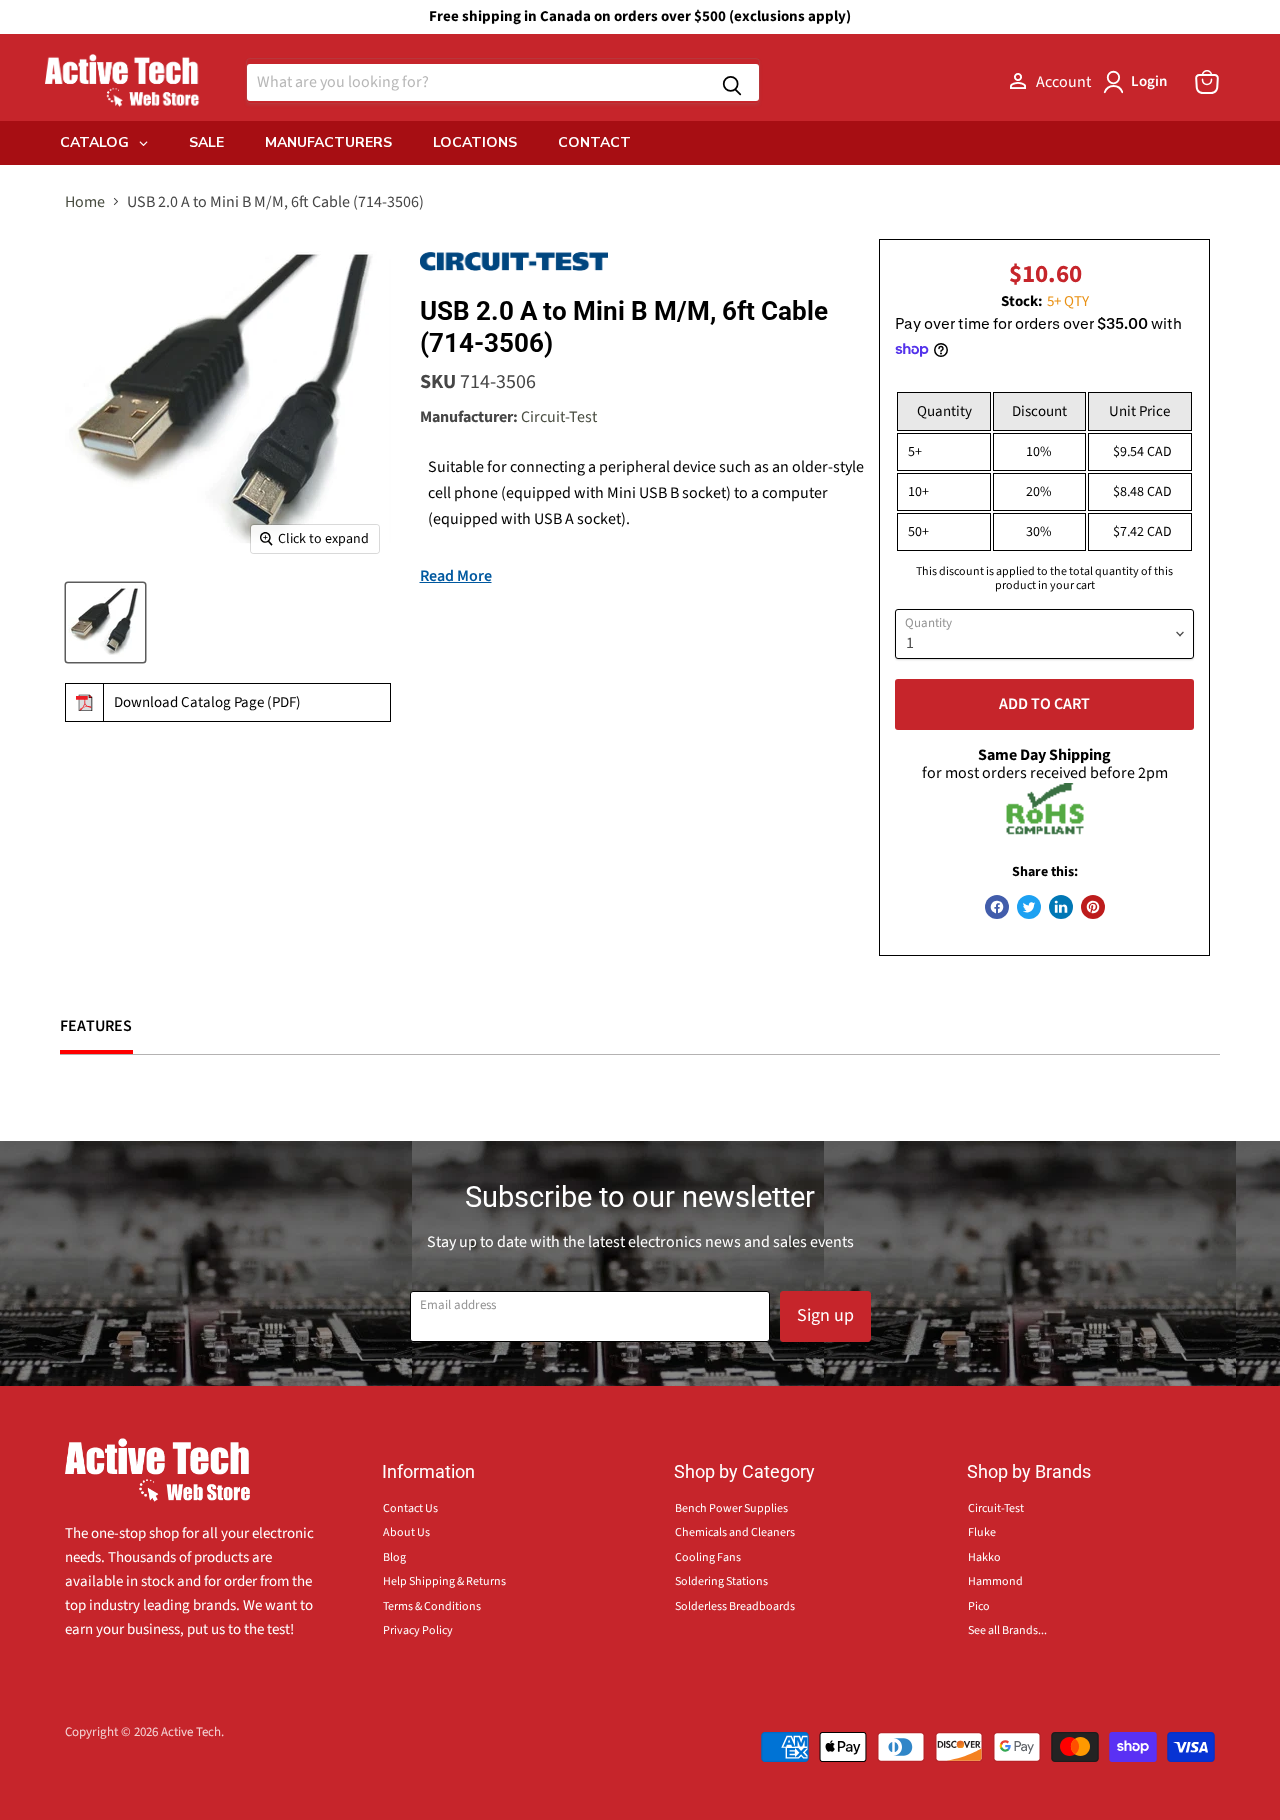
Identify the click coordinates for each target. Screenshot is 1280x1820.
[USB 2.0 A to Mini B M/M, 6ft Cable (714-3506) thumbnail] (105, 622)
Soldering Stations (721, 1581)
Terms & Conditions (432, 1606)
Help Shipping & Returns (444, 1581)
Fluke (982, 1532)
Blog (394, 1557)
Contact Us (410, 1508)
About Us (406, 1532)
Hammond (995, 1581)
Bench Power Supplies (731, 1508)
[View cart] (1207, 82)
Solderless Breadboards (735, 1606)
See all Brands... (1007, 1630)
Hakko (984, 1557)
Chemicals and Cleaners (735, 1532)
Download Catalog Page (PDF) (207, 702)
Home (85, 202)
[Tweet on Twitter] (1029, 907)
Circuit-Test (559, 417)
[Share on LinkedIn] (1061, 907)
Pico (979, 1606)
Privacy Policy (418, 1630)
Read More (456, 576)
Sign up (825, 1315)
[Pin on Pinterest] (1093, 907)
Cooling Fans (708, 1557)
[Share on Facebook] (997, 907)
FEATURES (96, 1026)
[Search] (732, 82)
